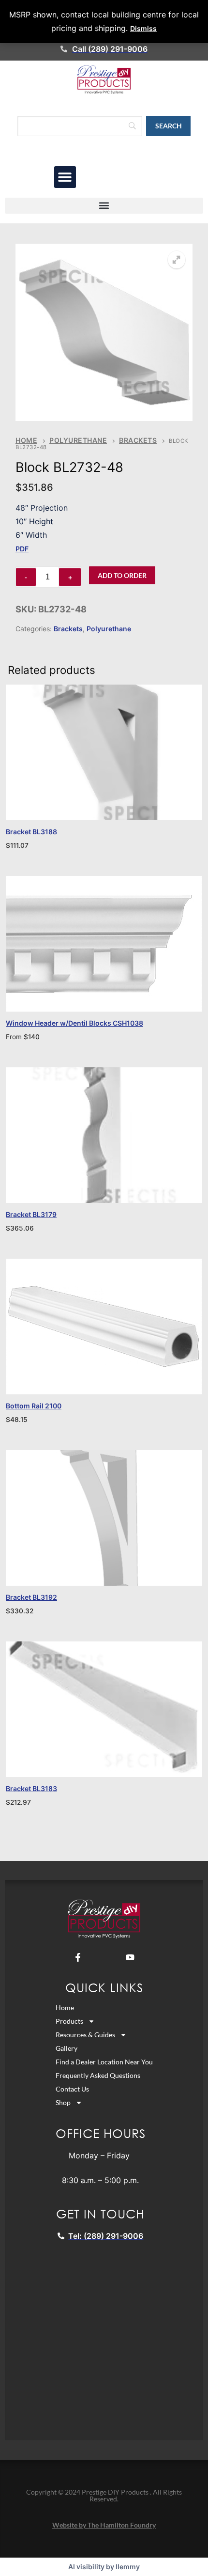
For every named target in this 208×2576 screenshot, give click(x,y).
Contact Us (72, 2089)
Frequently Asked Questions (98, 2075)
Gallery (67, 2048)
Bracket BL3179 (31, 1214)
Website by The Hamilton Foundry (104, 2525)
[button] (65, 177)
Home (26, 440)
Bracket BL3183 (31, 1788)
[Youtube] (130, 1957)
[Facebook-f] (78, 1957)
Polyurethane (78, 440)
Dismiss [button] (143, 28)
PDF (22, 549)
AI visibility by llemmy (104, 2567)
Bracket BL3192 (31, 1597)
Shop (63, 2102)
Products (69, 2021)
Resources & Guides (85, 2035)
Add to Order (122, 575)
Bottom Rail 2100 (34, 1406)
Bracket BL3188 (31, 832)
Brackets (138, 440)
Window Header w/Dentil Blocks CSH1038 (74, 1023)
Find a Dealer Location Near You (104, 2062)
